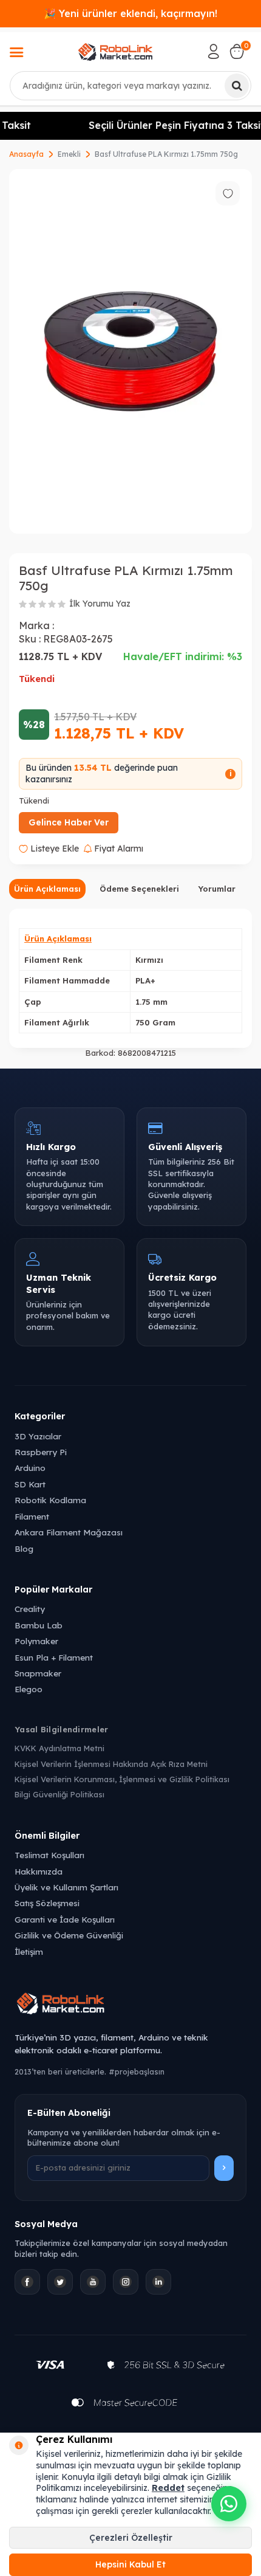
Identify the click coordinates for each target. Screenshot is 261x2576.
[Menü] (16, 53)
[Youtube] (93, 2282)
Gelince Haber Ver (69, 822)
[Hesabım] (214, 52)
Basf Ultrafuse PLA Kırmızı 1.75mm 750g (166, 154)
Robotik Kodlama (50, 1500)
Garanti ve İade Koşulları (65, 1919)
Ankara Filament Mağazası (69, 1532)
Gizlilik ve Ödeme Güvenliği (69, 1935)
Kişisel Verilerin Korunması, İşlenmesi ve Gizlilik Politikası (122, 1779)
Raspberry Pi (41, 1452)
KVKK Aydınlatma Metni (59, 1748)
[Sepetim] (237, 52)
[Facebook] (27, 2282)
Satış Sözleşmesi (47, 1903)
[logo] (115, 52)
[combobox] (130, 86)
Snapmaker (38, 1673)
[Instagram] (126, 2282)
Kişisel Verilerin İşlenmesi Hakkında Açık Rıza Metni (111, 1764)
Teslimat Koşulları (49, 1855)
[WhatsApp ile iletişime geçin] (229, 2504)
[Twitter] (60, 2282)
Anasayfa (26, 154)
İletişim (29, 1951)
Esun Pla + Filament (54, 1657)
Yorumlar (217, 889)
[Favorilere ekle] (228, 193)
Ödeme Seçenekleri (139, 889)
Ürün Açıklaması (47, 889)
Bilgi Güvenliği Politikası (59, 1794)
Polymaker (36, 1641)
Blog (24, 1548)
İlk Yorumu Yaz (100, 604)
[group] (130, 351)
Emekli (69, 154)
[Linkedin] (158, 2282)
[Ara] (237, 86)
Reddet (168, 2488)
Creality (30, 1609)
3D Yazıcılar (38, 1436)
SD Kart (30, 1484)
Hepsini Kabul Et (130, 2564)
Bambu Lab (39, 1625)
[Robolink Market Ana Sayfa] (130, 2005)
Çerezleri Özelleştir (131, 2538)
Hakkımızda (39, 1871)
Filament (32, 1516)
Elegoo (29, 1689)
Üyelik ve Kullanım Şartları (66, 1887)
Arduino (30, 1468)
